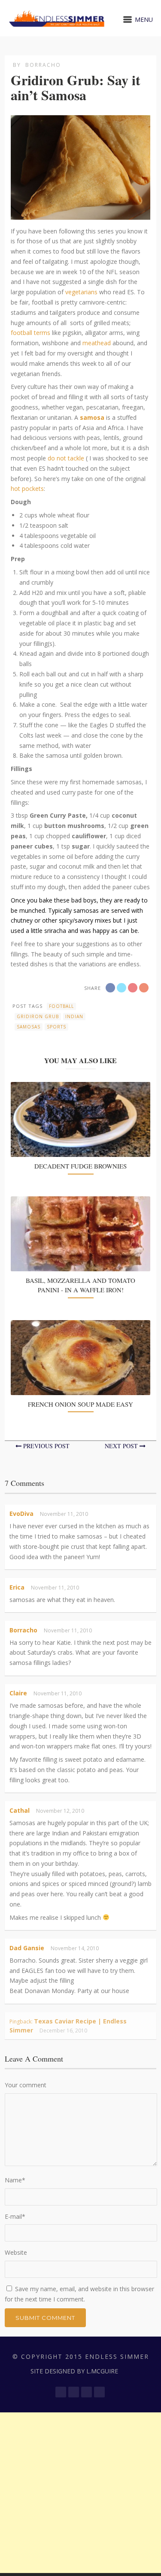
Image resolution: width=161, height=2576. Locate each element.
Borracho (43, 65)
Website (16, 2252)
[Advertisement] (80, 2493)
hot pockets (27, 489)
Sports (56, 1027)
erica (17, 1587)
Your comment (26, 2085)
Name (15, 2180)
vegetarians (81, 292)
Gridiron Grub (38, 1016)
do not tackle (66, 458)
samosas (29, 1027)
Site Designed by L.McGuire (74, 2371)
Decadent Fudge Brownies (80, 1166)
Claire (18, 1693)
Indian (74, 1016)
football (61, 1006)
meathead (97, 343)
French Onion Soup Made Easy (80, 1404)
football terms (31, 333)
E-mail (15, 2216)
